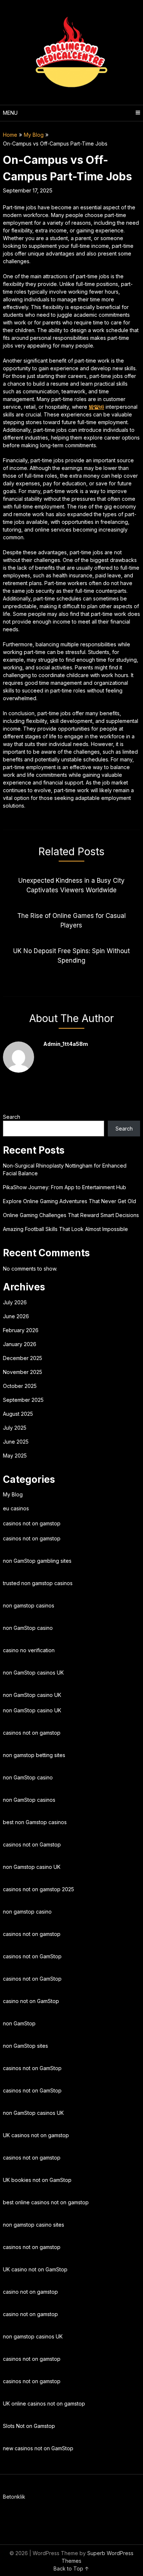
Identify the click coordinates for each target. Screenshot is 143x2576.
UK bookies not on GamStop (37, 2180)
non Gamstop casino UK (32, 1867)
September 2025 (23, 1400)
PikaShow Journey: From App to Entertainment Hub (65, 1187)
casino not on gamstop (30, 2292)
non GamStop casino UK (32, 1695)
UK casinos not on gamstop (36, 2135)
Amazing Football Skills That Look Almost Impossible (65, 1229)
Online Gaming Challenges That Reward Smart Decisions (71, 1215)
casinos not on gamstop (32, 1523)
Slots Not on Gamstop (29, 2426)
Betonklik (14, 2497)
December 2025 (23, 1358)
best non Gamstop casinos (35, 1822)
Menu (10, 113)
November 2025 (23, 1372)
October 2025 (20, 1386)
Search (12, 1117)
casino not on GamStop (31, 2001)
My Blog (34, 135)
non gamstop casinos (29, 1605)
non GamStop (19, 2023)
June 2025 (16, 1442)
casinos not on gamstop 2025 (38, 1889)
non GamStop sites (25, 2046)
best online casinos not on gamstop (46, 2202)
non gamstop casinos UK (33, 2336)
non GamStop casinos (29, 1800)
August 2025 (18, 1414)
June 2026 (16, 1316)
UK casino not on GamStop (35, 2269)
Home (10, 135)
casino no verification (29, 1650)
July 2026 (15, 1302)
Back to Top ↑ (71, 2568)
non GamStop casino (28, 1628)
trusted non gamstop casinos (38, 1583)
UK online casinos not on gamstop (44, 2404)
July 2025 (15, 1428)
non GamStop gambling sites (37, 1561)
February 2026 (21, 1330)
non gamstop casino (27, 1912)
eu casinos (16, 1508)
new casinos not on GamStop (38, 2448)
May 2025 (15, 1456)
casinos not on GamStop (32, 1956)
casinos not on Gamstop (32, 1844)
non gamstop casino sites (34, 2225)
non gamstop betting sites (34, 1755)
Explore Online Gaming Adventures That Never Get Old (69, 1201)
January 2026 (20, 1344)
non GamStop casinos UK (33, 1673)
